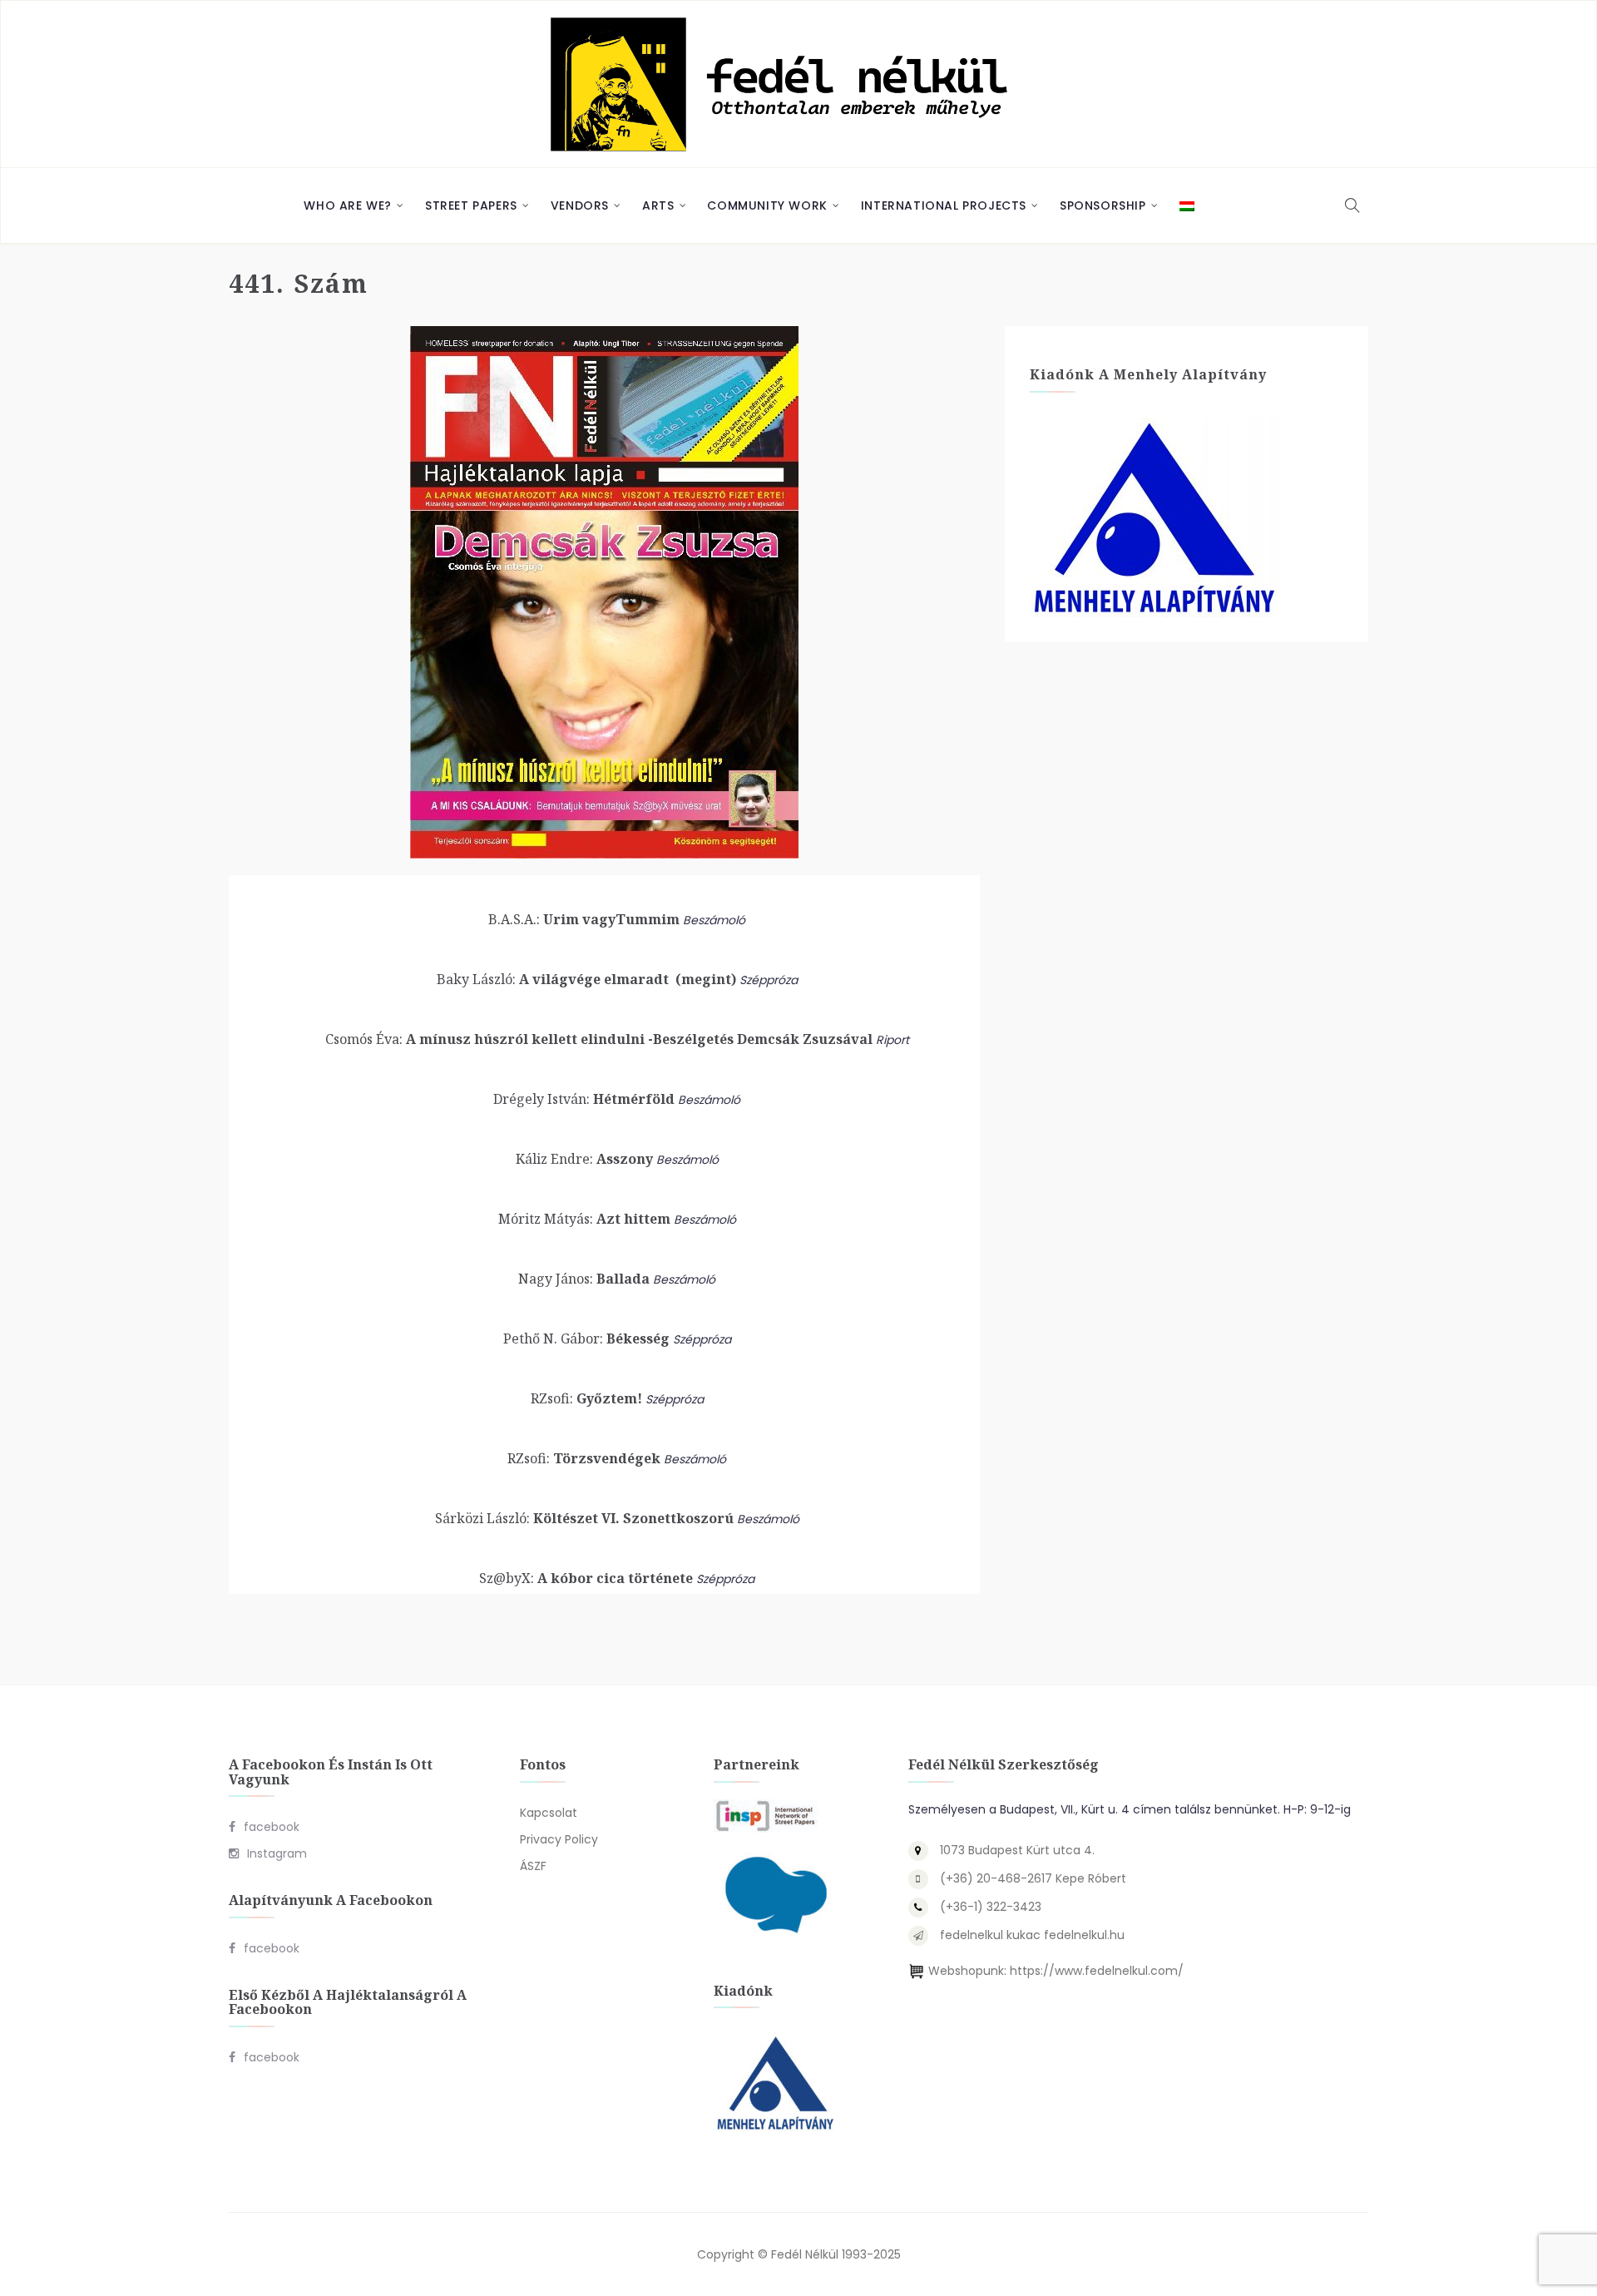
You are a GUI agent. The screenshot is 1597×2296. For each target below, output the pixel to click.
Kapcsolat (549, 1813)
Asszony (584, 1159)
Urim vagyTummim (584, 919)
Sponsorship (1103, 205)
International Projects (944, 205)
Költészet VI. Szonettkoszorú (584, 1518)
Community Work (767, 205)
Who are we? (348, 205)
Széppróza (769, 980)
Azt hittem (584, 1219)
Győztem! (586, 1398)
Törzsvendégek (584, 1458)
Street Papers (471, 205)
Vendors (580, 205)
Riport (892, 1040)
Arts (658, 205)
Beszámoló (714, 920)
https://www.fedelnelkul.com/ (1097, 1971)
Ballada (584, 1279)
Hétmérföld (584, 1099)
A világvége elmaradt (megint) (586, 979)
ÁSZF (533, 1866)
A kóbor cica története (586, 1578)
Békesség (586, 1339)
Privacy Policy (559, 1839)
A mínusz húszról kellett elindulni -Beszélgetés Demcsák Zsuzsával (599, 1039)
